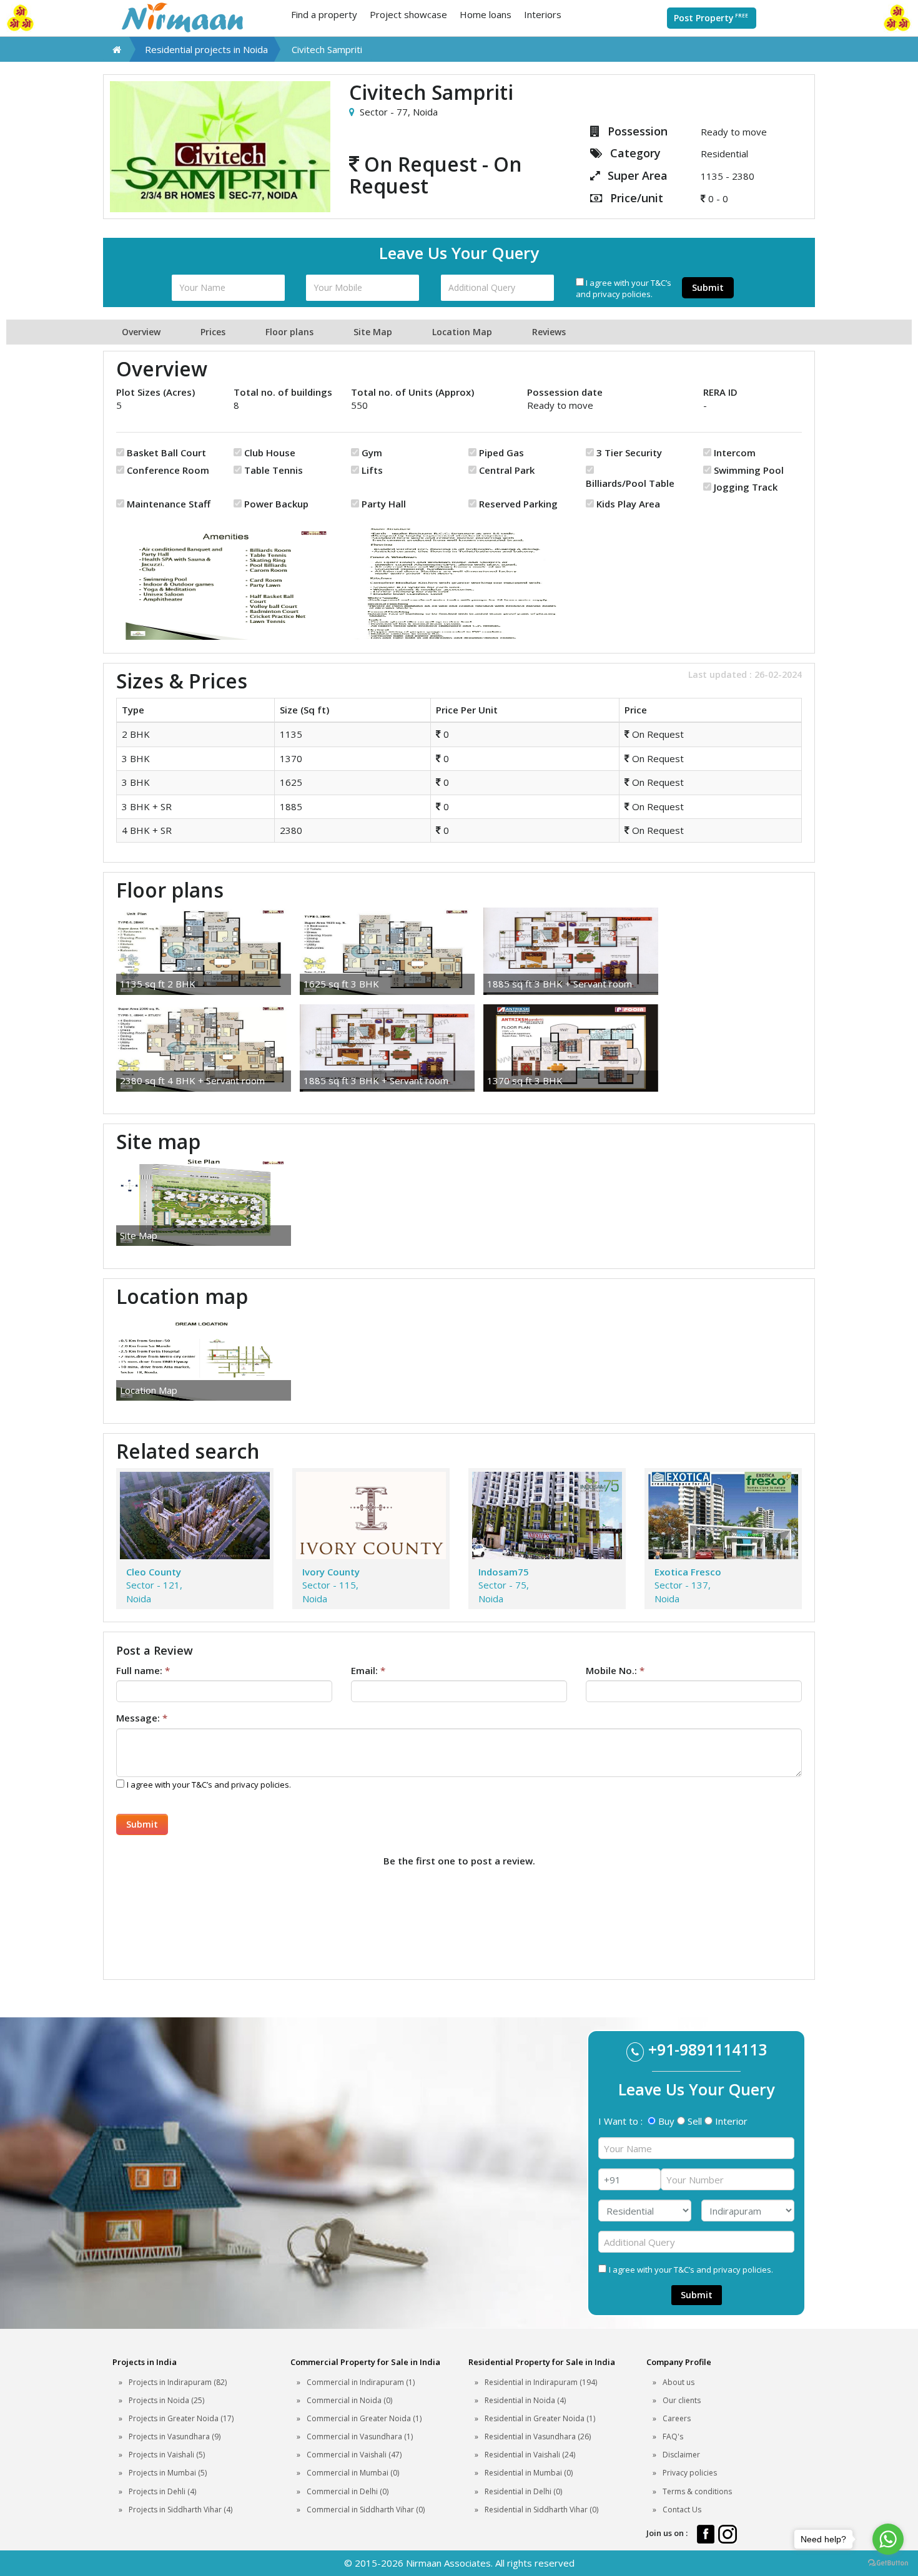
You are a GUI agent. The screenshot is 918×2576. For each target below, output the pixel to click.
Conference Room (168, 470)
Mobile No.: (615, 1670)
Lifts (372, 470)
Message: (142, 1718)
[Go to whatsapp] (888, 2539)
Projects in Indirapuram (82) (178, 2382)
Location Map (462, 332)
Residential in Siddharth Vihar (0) (541, 2510)
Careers (677, 2418)
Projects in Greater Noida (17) (181, 2418)
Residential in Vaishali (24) (530, 2455)
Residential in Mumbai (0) (529, 2473)
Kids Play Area (628, 504)
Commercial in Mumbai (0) (353, 2473)
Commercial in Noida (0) (349, 2400)
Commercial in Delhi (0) (348, 2491)
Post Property (711, 18)
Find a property (324, 14)
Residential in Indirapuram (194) (541, 2382)
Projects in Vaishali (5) (167, 2455)
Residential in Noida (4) (525, 2400)
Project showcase (408, 14)
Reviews (549, 332)
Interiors (543, 14)
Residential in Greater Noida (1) (540, 2418)
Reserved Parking (518, 504)
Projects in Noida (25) (166, 2400)
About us (679, 2382)
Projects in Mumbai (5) (168, 2473)
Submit (708, 287)
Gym (372, 453)
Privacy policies (690, 2473)
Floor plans (289, 332)
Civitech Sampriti (327, 49)
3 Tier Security (629, 453)
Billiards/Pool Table (630, 483)
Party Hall (384, 504)
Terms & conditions (697, 2491)
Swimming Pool (749, 470)
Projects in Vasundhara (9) (175, 2436)
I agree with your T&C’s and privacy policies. (624, 289)
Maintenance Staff (169, 504)
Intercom (735, 453)
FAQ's (673, 2436)
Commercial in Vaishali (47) (354, 2455)
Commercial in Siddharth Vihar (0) (366, 2510)
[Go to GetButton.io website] (888, 2563)
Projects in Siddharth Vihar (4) (180, 2510)
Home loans (486, 14)
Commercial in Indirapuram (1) (361, 2382)
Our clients (682, 2400)
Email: (368, 1670)
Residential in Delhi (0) (523, 2491)
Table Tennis (274, 470)
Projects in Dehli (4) (162, 2491)
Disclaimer (681, 2455)
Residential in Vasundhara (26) (538, 2436)
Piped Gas (501, 453)
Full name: (143, 1670)
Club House (270, 453)
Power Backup (276, 504)
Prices (213, 332)
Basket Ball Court (166, 453)
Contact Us (682, 2510)
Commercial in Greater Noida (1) (364, 2418)
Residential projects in (206, 49)
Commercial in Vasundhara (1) (360, 2436)
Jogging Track (746, 487)
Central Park (507, 470)
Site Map (373, 332)
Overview (141, 332)
